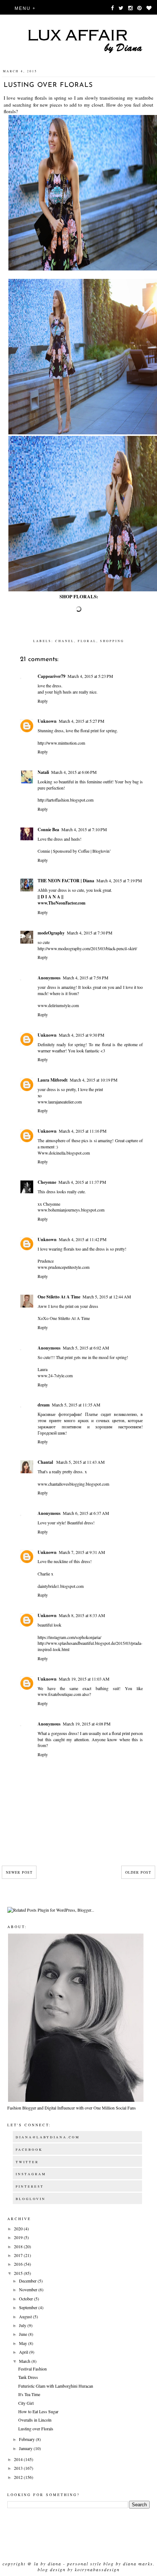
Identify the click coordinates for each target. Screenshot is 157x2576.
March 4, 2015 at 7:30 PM (90, 933)
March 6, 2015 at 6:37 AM (86, 1513)
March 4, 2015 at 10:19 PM (94, 1080)
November (29, 2289)
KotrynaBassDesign (97, 2569)
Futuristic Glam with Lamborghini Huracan (56, 2386)
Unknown (47, 721)
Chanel (65, 641)
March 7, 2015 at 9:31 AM (82, 1552)
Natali (43, 772)
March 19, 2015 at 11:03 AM (84, 1679)
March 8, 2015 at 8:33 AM (82, 1615)
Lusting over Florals (36, 2429)
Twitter (27, 2162)
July (23, 2325)
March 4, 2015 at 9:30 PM (82, 1035)
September (29, 2307)
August (26, 2316)
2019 (19, 2237)
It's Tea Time (29, 2394)
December (28, 2281)
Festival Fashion (32, 2369)
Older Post (138, 1872)
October (26, 2299)
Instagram (31, 2174)
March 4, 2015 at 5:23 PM (90, 676)
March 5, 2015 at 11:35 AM (76, 1405)
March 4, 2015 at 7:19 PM (119, 880)
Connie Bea (48, 830)
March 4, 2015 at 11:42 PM (83, 1239)
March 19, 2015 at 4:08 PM (87, 1724)
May (24, 2343)
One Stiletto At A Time (59, 1297)
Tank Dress (28, 2377)
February (27, 2439)
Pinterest (30, 2187)
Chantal (46, 1462)
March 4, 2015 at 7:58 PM (86, 978)
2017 (19, 2255)
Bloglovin (31, 2199)
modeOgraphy (51, 933)
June (24, 2334)
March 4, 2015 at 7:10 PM (84, 829)
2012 (19, 2477)
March (25, 2361)
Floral (87, 641)
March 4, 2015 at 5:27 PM (82, 721)
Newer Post (19, 1872)
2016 (19, 2264)
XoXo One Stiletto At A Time (64, 1318)
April (24, 2352)
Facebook (29, 2150)
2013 (19, 2468)
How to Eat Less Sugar (38, 2411)
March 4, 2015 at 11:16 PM (83, 1131)
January (26, 2448)
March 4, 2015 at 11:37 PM (82, 1182)
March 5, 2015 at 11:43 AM (81, 1462)
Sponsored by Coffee (71, 851)
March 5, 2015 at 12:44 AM (107, 1297)
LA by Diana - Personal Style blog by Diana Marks (93, 2564)
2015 (19, 2273)
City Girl (26, 2403)
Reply (43, 701)
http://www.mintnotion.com (61, 743)
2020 (19, 2228)
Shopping (112, 641)
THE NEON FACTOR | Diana (66, 881)
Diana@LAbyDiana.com (48, 2137)
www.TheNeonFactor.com (62, 903)
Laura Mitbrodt (53, 1080)
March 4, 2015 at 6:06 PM (74, 772)
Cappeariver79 (51, 676)
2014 (19, 2459)
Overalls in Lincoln (35, 2420)
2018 (19, 2246)
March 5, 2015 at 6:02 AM (86, 1348)
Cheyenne (47, 1182)
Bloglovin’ (102, 851)
